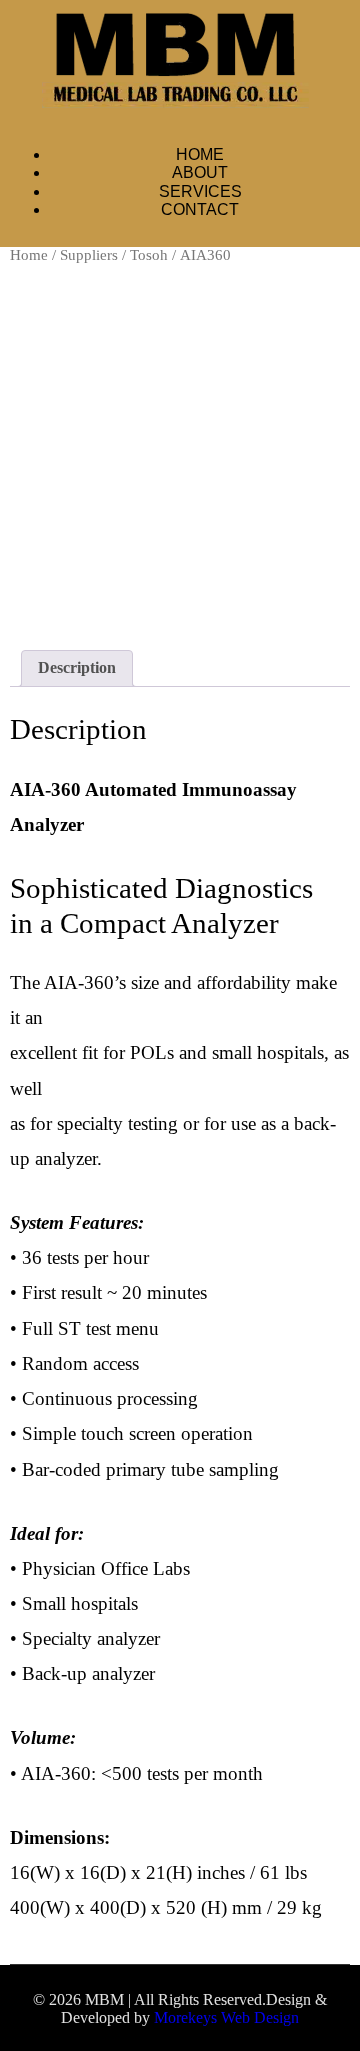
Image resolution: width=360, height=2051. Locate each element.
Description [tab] (77, 667)
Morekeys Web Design (226, 2017)
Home (29, 255)
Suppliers (89, 255)
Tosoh (149, 255)
